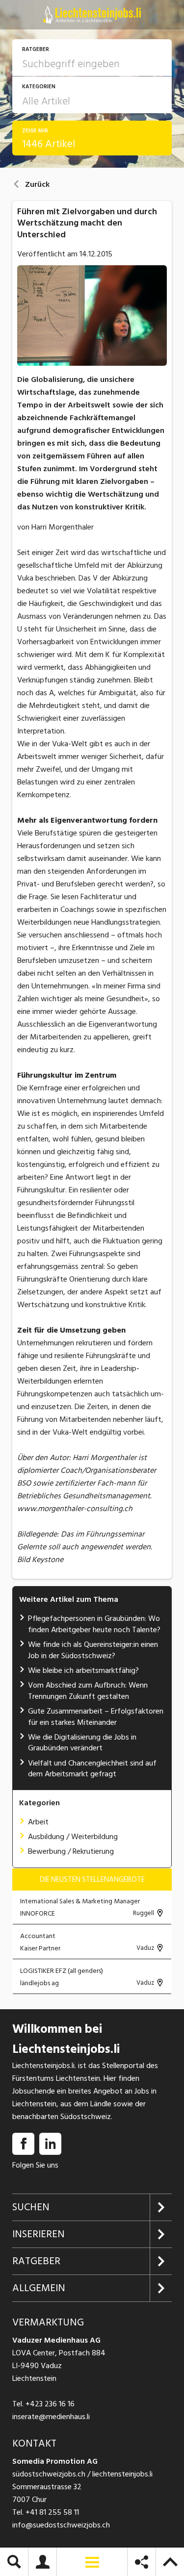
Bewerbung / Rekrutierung (71, 1851)
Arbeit (38, 1822)
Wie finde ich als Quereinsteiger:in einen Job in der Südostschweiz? (93, 1650)
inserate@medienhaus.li (51, 2417)
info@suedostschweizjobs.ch (61, 2525)
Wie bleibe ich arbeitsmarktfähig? (83, 1670)
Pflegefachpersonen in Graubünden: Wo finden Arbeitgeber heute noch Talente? (94, 1624)
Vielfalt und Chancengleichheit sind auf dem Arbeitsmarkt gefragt (92, 1768)
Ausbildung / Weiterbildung (73, 1837)
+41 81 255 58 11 (52, 2512)
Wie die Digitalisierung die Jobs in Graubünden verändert (82, 1743)
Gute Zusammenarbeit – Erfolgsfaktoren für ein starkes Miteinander (96, 1717)
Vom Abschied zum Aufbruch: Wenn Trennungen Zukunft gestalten (88, 1691)
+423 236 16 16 (50, 2404)
